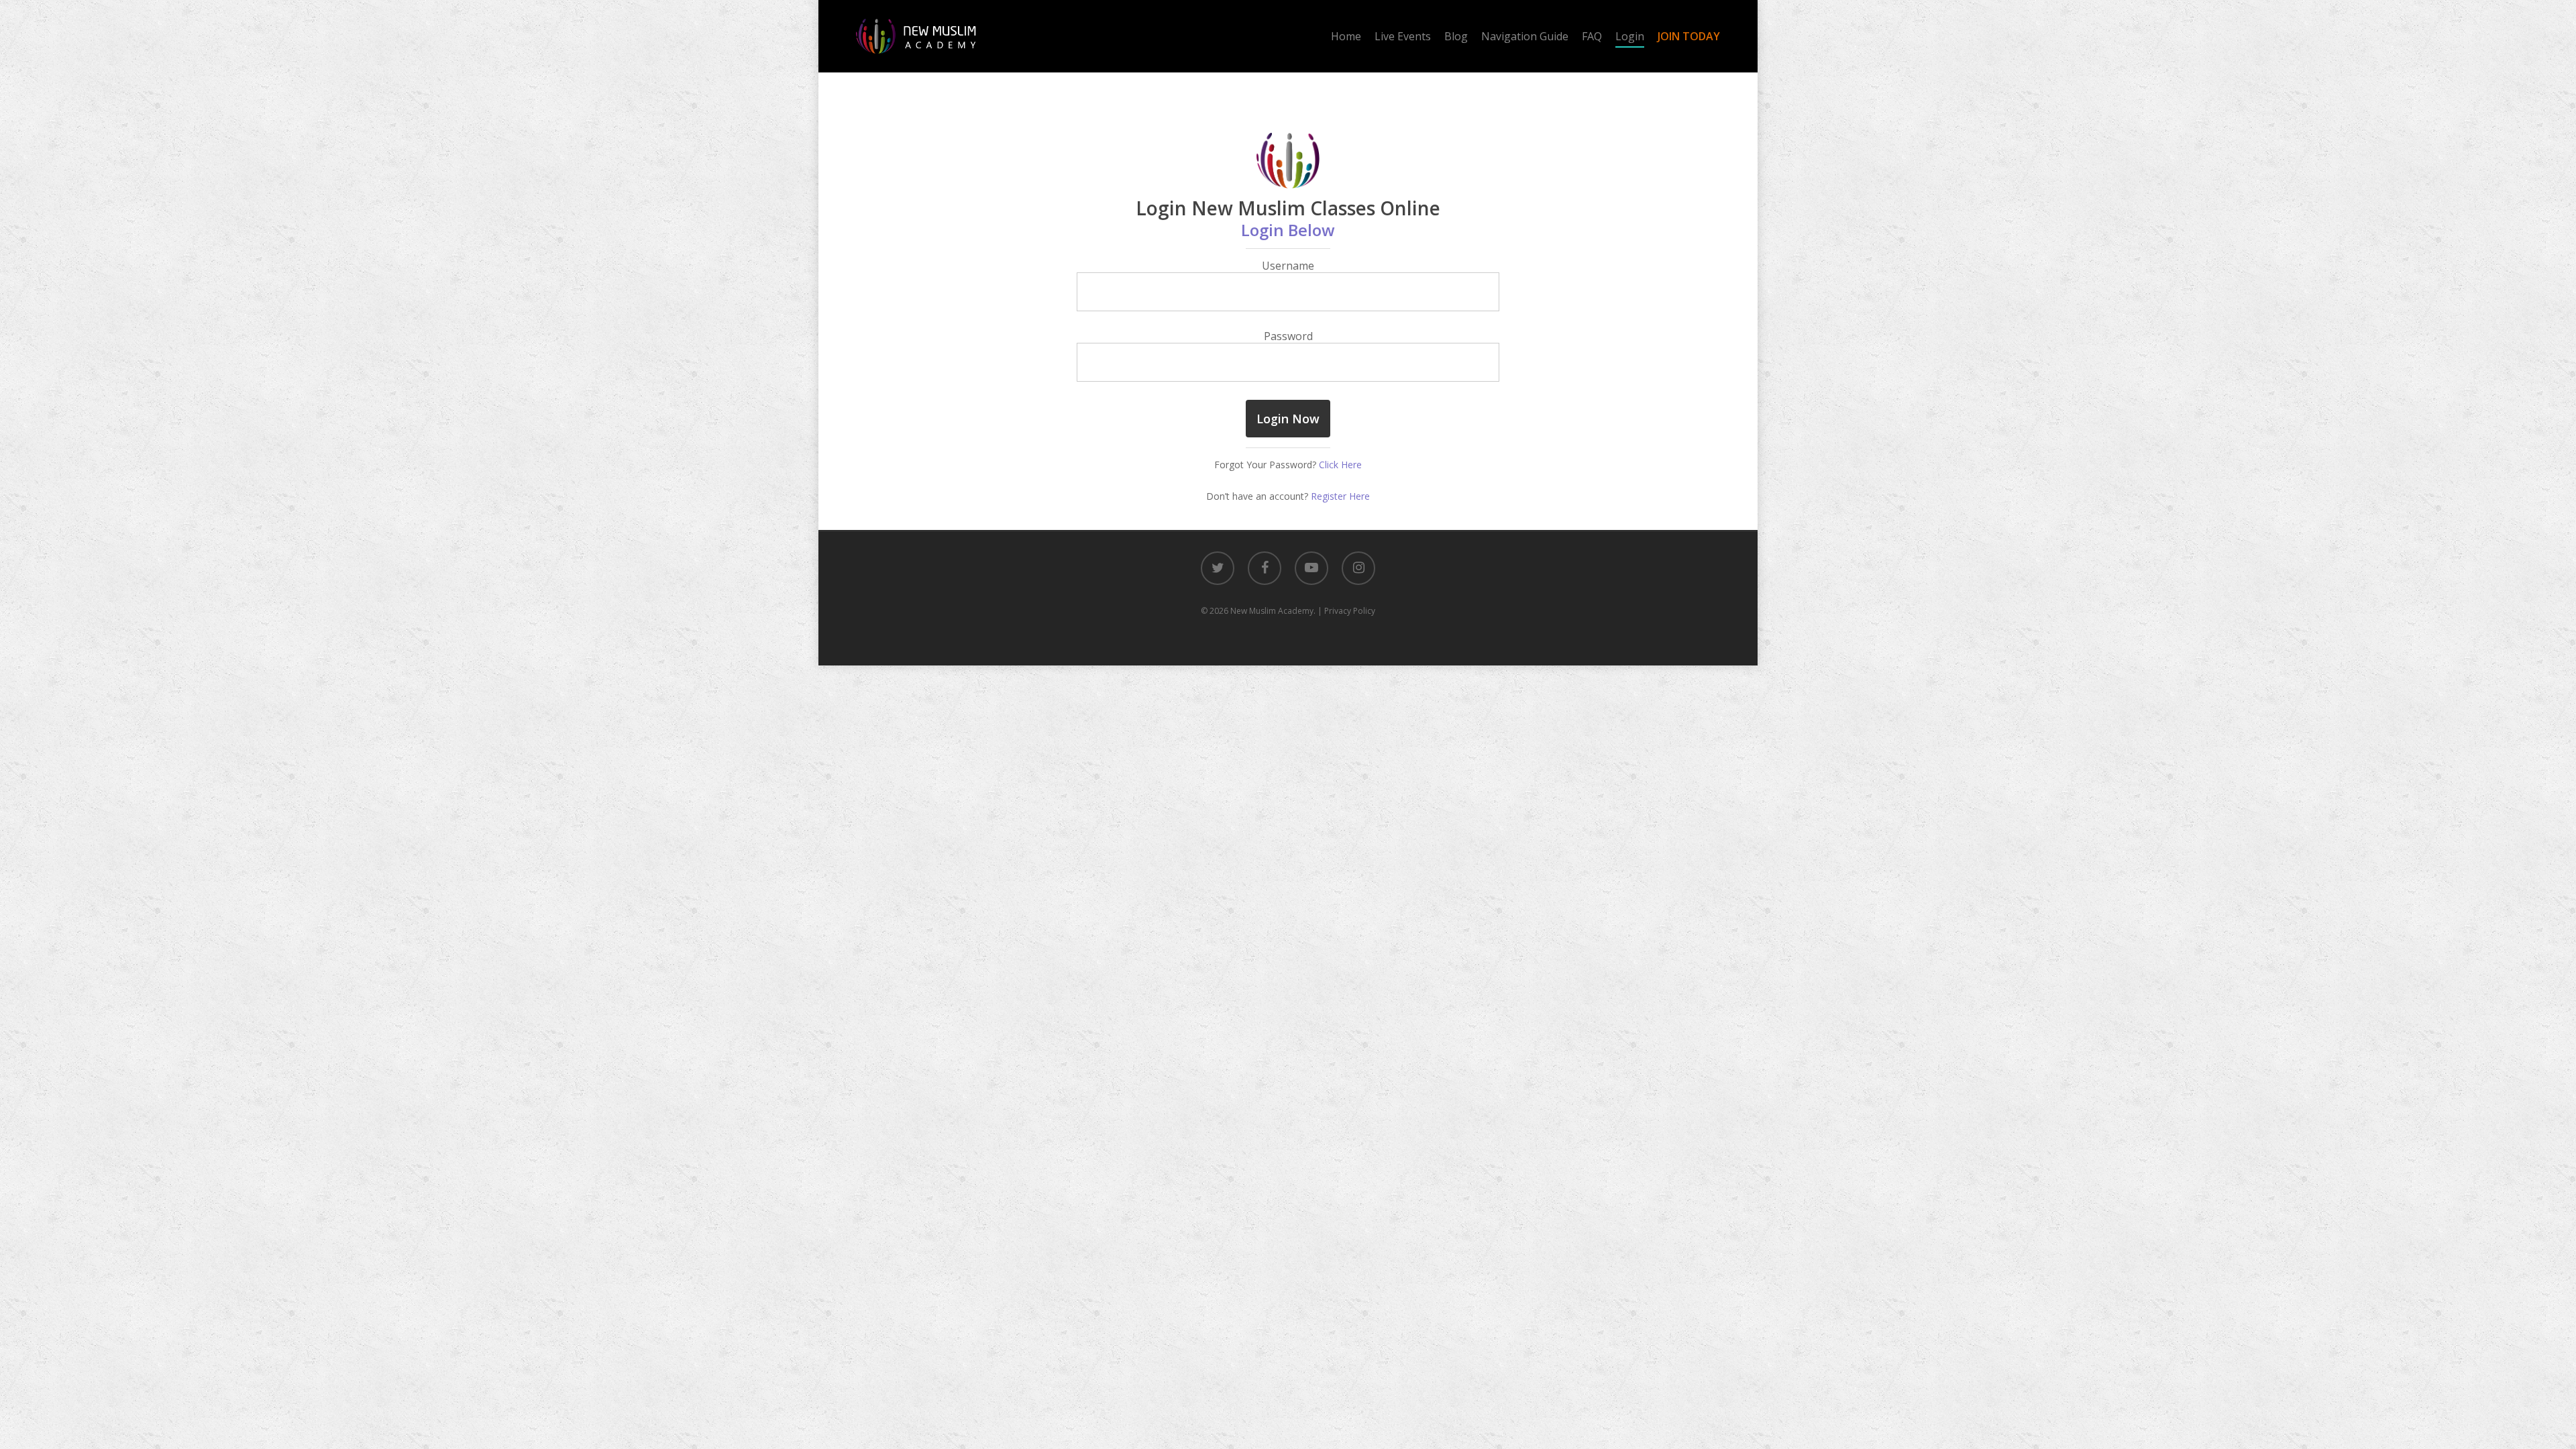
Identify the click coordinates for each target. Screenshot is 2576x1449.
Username (1288, 266)
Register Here (1340, 496)
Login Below (1288, 230)
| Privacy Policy (1346, 611)
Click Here (1340, 465)
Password (1288, 336)
